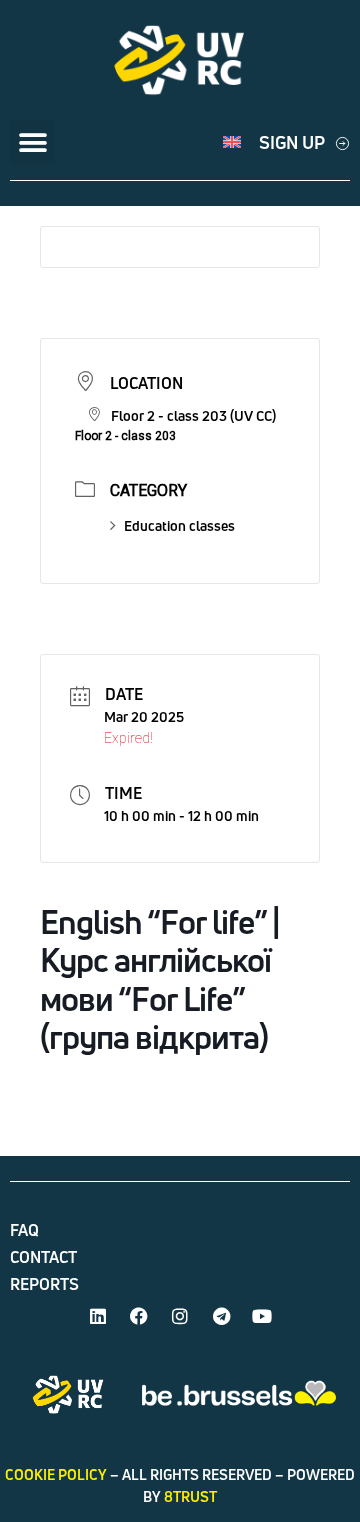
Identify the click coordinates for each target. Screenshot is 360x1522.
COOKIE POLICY (56, 1474)
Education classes (179, 525)
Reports (44, 1284)
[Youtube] (262, 1316)
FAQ (24, 1230)
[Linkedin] (98, 1316)
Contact (43, 1257)
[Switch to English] (232, 142)
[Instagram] (180, 1316)
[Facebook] (139, 1316)
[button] (32, 142)
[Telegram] (221, 1316)
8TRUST (190, 1496)
